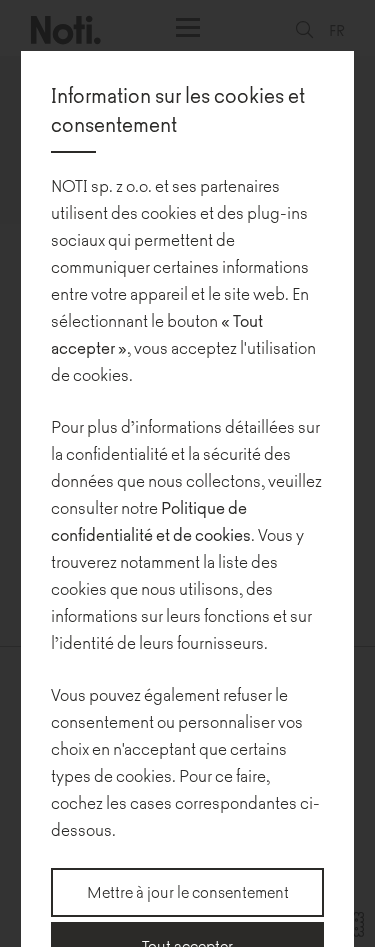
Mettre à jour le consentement (188, 891)
